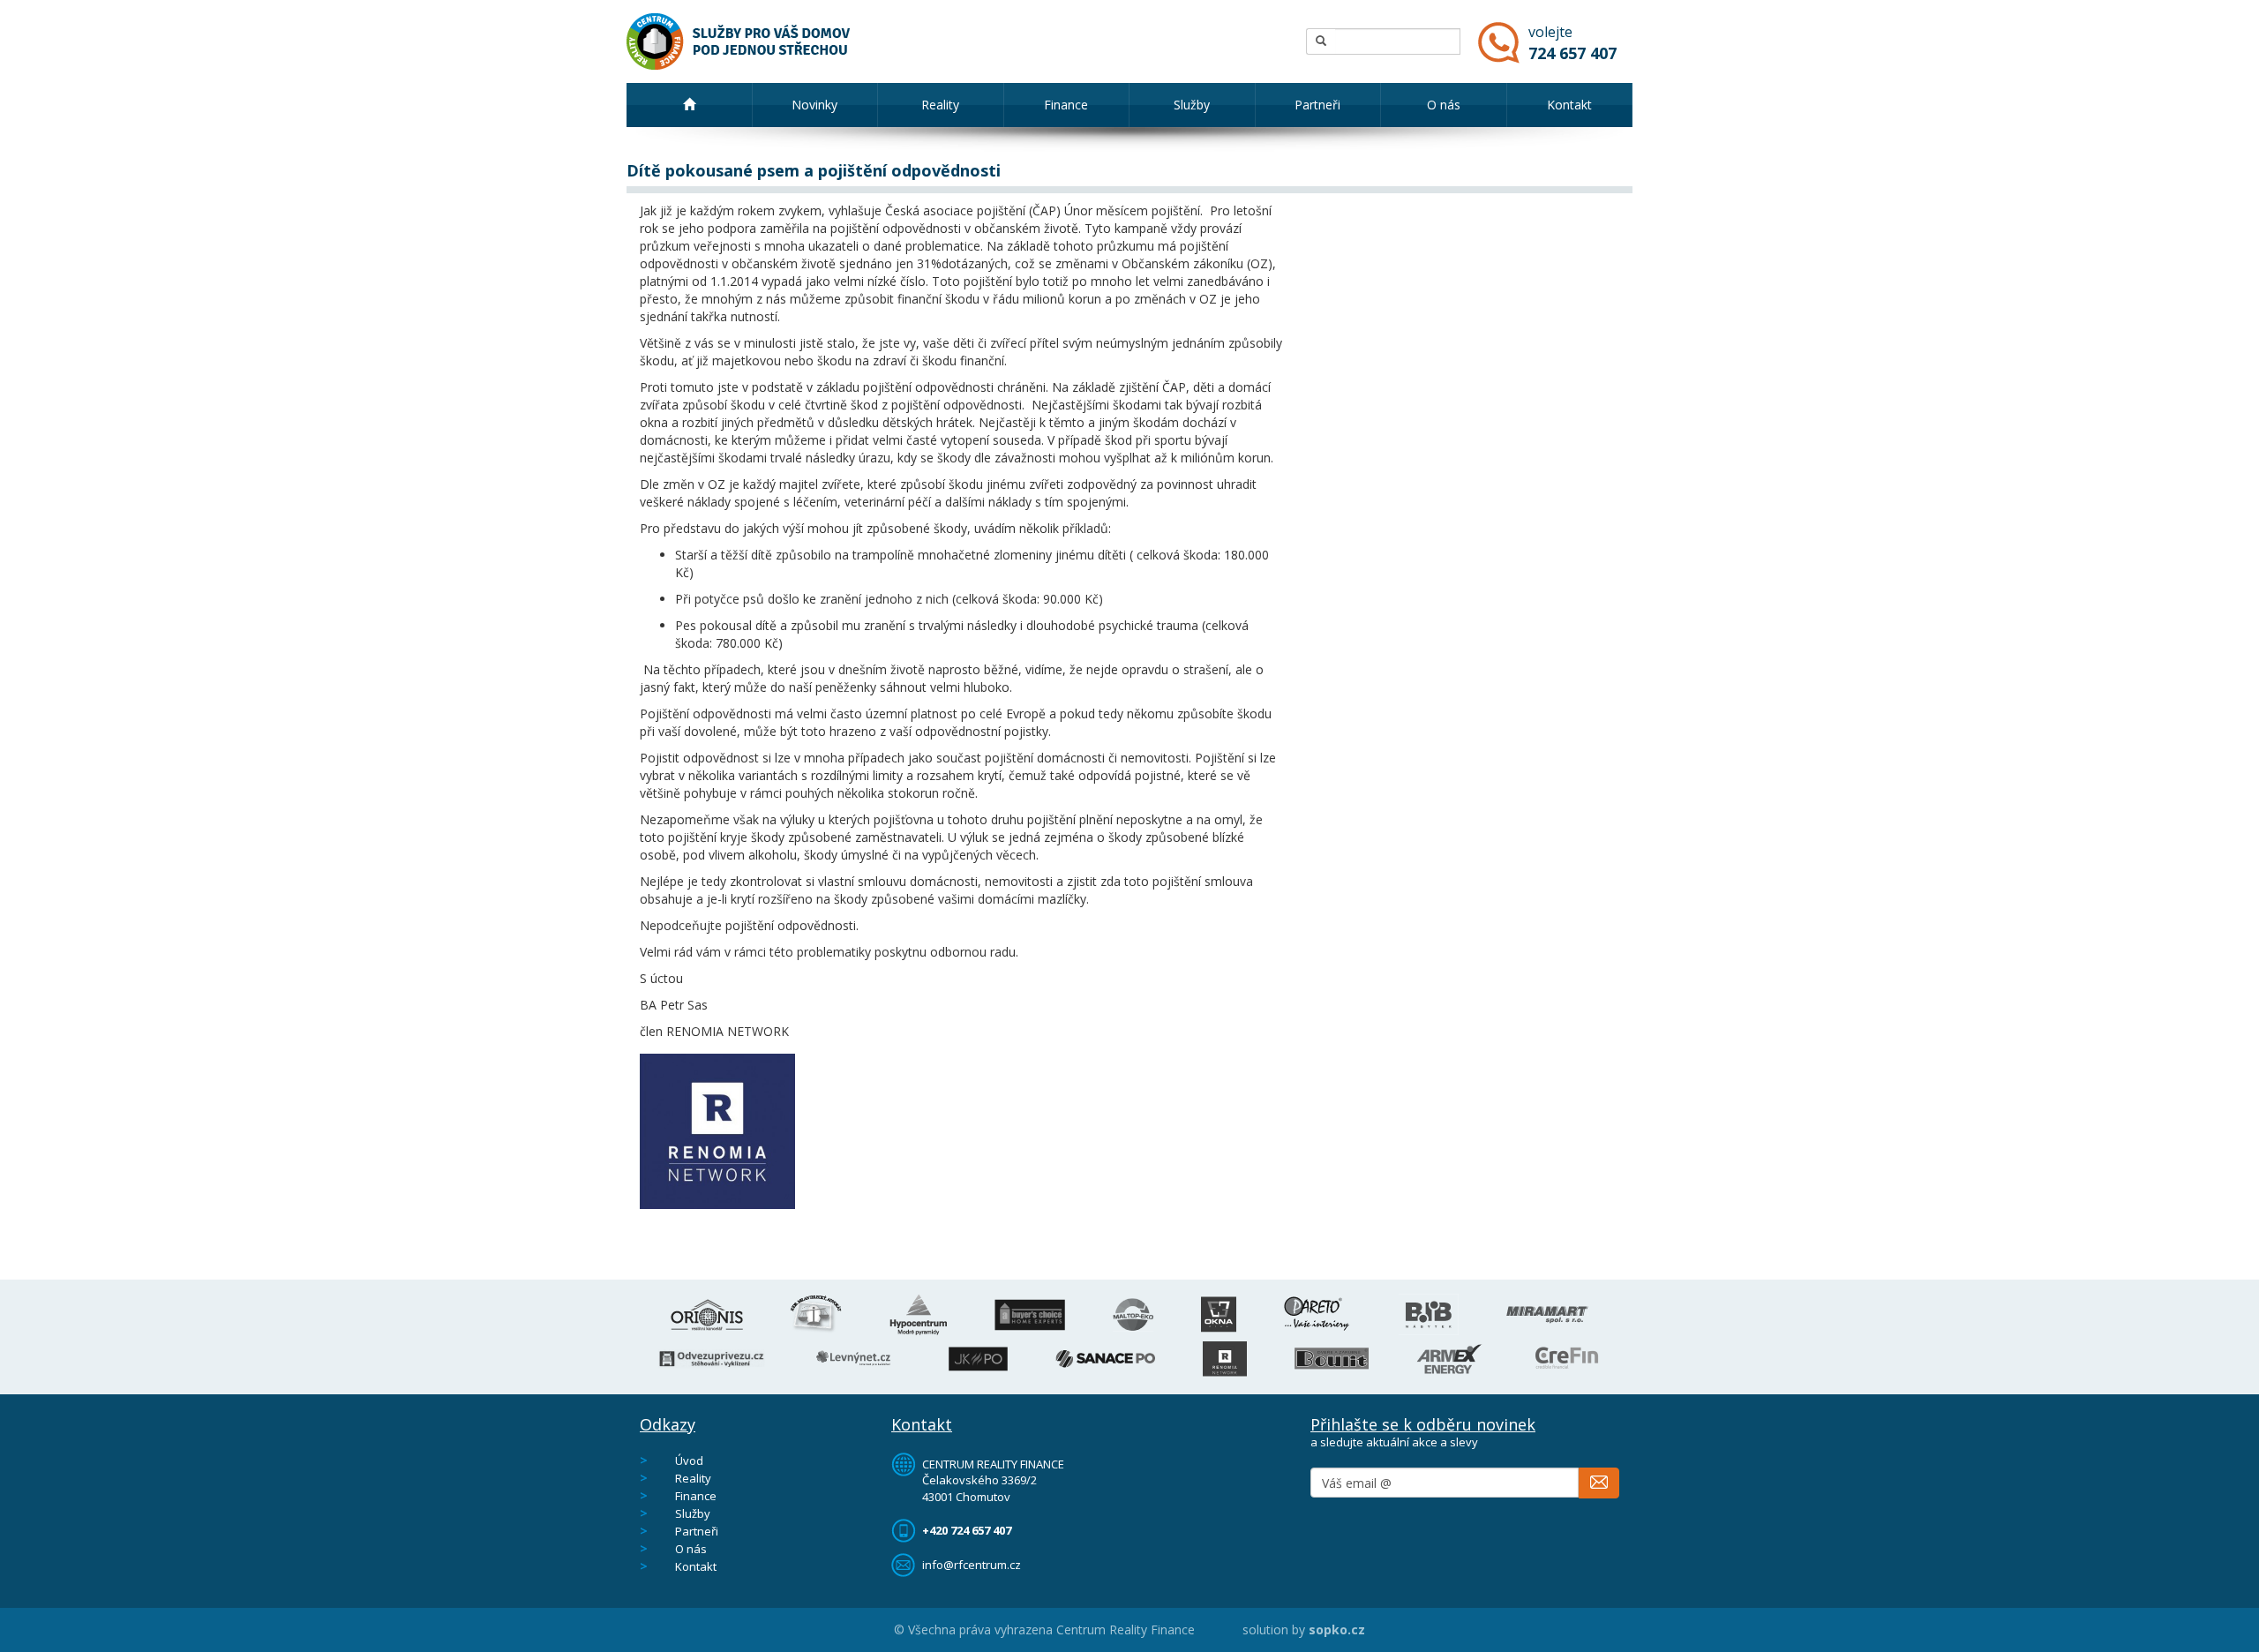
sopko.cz (1337, 1629)
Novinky (814, 105)
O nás (1444, 105)
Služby (1192, 105)
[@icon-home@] (690, 105)
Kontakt (1569, 105)
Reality (940, 105)
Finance (1066, 105)
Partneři (1317, 105)
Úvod (689, 1461)
